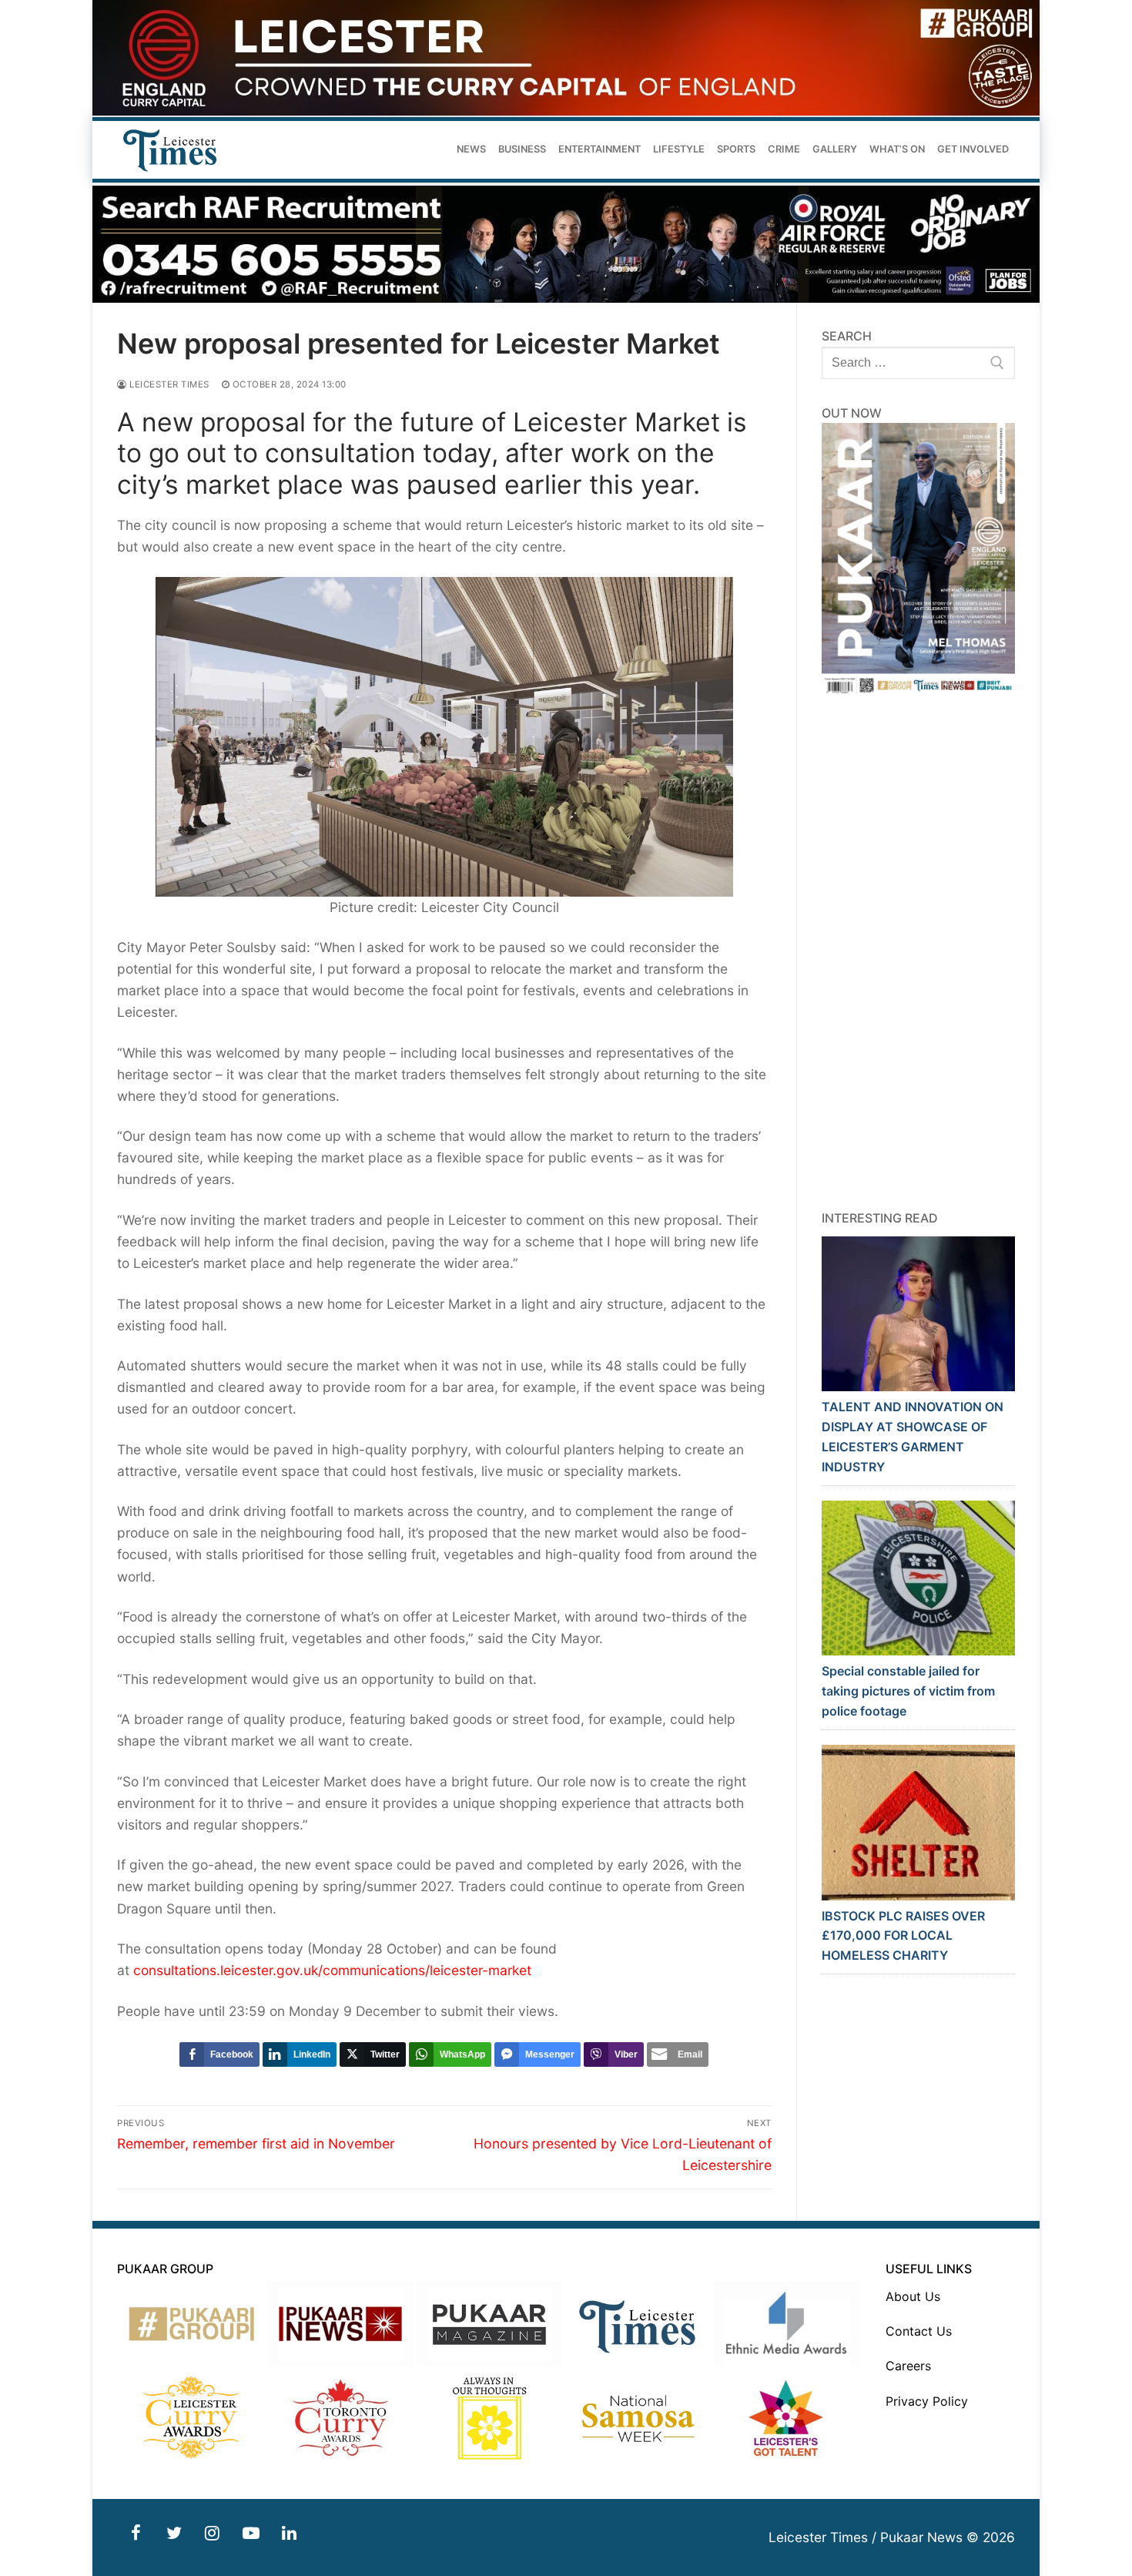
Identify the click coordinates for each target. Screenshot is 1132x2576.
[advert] (566, 111)
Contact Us (919, 2331)
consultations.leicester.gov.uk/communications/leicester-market (332, 1970)
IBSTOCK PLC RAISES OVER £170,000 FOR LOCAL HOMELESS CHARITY (903, 1936)
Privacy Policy (927, 2401)
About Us (913, 2296)
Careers (908, 2366)
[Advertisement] (919, 953)
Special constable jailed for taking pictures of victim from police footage (908, 1691)
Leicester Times (168, 384)
